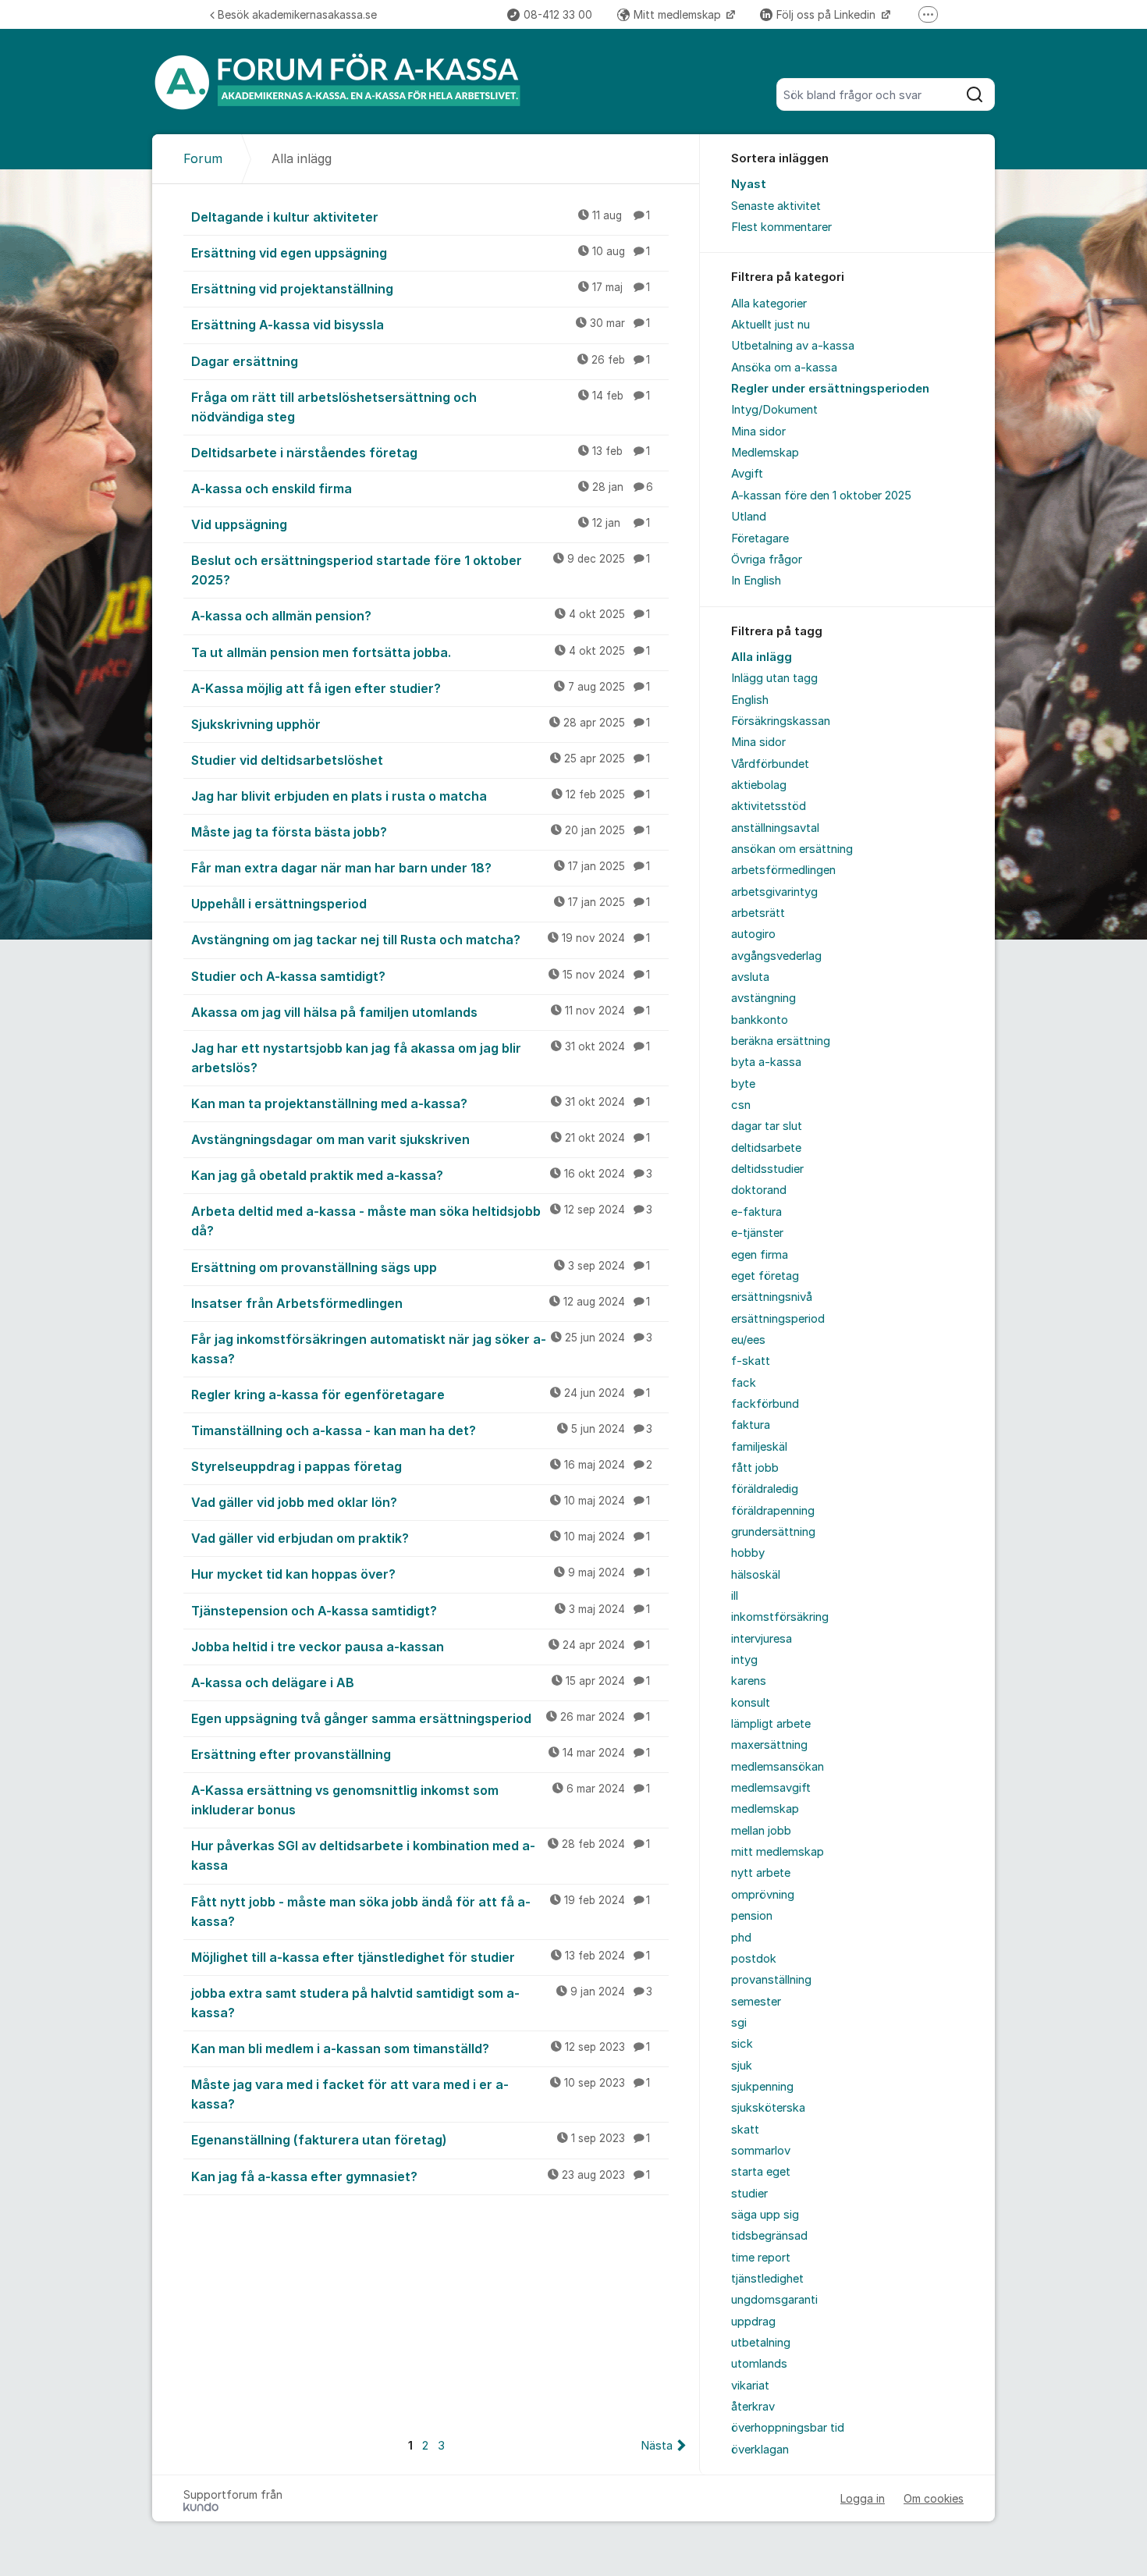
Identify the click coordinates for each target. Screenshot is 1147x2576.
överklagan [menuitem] (760, 2450)
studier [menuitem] (749, 2194)
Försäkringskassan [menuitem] (781, 721)
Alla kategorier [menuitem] (769, 304)
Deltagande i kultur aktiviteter (421, 217)
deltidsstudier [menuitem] (767, 1169)
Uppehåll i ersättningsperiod (421, 904)
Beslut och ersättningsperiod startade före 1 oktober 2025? (421, 570)
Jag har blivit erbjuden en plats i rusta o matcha (421, 796)
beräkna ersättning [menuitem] (781, 1041)
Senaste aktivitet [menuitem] (776, 206)
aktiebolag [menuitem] (759, 785)
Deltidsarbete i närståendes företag (421, 453)
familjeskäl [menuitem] (759, 1447)
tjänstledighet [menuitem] (767, 2279)
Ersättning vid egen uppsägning (421, 253)
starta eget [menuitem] (761, 2172)
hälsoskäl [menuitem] (756, 1575)
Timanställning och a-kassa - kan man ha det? (422, 1430)
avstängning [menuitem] (763, 998)
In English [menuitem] (756, 581)
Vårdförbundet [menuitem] (770, 764)
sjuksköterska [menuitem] (768, 2108)
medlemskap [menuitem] (765, 1809)
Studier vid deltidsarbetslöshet (421, 760)
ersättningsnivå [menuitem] (772, 1297)
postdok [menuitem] (754, 1959)
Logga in (863, 2498)
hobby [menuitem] (748, 1553)
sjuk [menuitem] (742, 2066)
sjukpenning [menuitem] (762, 2087)
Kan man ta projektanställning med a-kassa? (421, 1103)
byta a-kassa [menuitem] (766, 1062)
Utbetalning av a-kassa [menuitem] (793, 346)
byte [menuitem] (743, 1084)
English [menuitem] (750, 700)
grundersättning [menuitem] (773, 1532)
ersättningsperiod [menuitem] (778, 1319)
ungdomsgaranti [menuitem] (774, 2300)
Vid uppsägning (421, 524)
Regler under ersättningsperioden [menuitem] (830, 389)
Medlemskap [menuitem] (765, 453)
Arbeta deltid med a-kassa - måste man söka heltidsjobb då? (422, 1221)
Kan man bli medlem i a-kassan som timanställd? (421, 2048)
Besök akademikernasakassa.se (297, 14)
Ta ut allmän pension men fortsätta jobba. (421, 652)
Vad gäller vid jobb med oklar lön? (421, 1502)
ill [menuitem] (735, 1596)
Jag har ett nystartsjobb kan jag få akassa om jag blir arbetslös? (421, 1058)
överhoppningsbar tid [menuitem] (788, 2428)
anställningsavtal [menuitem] (775, 828)
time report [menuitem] (761, 2258)
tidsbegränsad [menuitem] (769, 2236)
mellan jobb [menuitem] (761, 1831)
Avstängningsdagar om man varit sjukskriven (421, 1139)
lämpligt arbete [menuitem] (771, 1724)
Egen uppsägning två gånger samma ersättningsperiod (421, 1718)
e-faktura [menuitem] (756, 1212)
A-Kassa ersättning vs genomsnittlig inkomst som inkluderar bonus (421, 1800)
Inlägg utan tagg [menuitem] (774, 678)
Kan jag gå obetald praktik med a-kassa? (422, 1175)
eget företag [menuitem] (765, 1276)
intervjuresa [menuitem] (762, 1639)
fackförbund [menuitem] (765, 1404)
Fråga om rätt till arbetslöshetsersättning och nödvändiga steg (421, 407)
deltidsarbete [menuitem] (766, 1148)
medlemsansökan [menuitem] (778, 1767)
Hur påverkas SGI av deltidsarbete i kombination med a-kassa (421, 1855)
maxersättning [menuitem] (769, 1745)
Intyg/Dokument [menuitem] (774, 410)
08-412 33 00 (558, 14)
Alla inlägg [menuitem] (762, 657)
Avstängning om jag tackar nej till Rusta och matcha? (421, 940)
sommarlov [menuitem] (761, 2151)
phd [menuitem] (741, 1938)
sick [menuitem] (742, 2044)
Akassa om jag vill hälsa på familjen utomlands (421, 1012)
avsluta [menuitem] (750, 977)
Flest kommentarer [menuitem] (781, 227)
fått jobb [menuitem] (755, 1468)
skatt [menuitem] (745, 2130)
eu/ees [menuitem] (748, 1340)
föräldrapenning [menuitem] (773, 1511)
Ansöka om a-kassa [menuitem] (784, 368)
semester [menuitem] (756, 2002)
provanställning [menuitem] (771, 1980)
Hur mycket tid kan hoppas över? (421, 1574)
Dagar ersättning (421, 361)
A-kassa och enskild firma (422, 489)
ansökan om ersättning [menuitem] (792, 849)
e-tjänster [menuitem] (757, 1233)
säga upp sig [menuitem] (765, 2215)
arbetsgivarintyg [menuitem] (774, 892)
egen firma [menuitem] (760, 1255)
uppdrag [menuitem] (753, 2322)
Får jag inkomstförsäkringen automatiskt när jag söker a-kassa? (422, 1349)
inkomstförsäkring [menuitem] (780, 1617)
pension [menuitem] (752, 1916)
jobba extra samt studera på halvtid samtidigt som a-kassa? (422, 2003)
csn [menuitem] (741, 1105)
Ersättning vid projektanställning (421, 289)
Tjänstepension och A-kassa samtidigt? (421, 1611)
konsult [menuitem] (751, 1703)
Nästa (657, 2446)
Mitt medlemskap (679, 14)
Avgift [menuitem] (747, 474)
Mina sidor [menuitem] (758, 432)
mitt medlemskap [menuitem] (778, 1852)
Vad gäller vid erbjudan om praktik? (421, 1538)
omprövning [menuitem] (763, 1895)
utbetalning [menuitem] (761, 2343)
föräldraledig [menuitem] (765, 1489)
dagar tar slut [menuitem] (767, 1126)
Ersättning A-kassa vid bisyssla (421, 325)
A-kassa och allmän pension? (421, 616)
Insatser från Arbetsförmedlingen (421, 1303)
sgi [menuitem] (739, 2023)
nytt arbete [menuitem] (761, 1873)
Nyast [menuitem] (749, 184)
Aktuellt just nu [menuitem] (771, 325)
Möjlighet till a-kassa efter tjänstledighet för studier (421, 1957)
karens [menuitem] (749, 1681)
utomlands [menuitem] (759, 2364)
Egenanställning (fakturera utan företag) (421, 2140)
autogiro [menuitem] (753, 934)
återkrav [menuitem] (753, 2407)
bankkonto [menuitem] (760, 1020)
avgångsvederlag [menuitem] (776, 956)
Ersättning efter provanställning (421, 1754)
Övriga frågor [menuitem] (767, 560)
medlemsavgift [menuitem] (771, 1788)
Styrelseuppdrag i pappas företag (422, 1466)
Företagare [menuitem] (760, 538)
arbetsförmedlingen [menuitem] (783, 870)
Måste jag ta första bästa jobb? (421, 832)
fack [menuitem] (744, 1383)
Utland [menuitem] (749, 517)
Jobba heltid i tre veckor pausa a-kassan (421, 1647)
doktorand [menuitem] (759, 1190)
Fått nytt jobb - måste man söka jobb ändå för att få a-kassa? (421, 1912)
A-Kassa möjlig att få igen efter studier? (421, 688)
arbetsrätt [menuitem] (758, 913)
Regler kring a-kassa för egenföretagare (421, 1395)
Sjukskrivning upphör (421, 724)
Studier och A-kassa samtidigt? (421, 976)
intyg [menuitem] (744, 1660)
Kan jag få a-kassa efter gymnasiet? (421, 2176)
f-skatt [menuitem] (751, 1361)
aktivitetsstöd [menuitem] (769, 806)
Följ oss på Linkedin (827, 14)
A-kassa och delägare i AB (421, 1682)
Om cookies (934, 2498)
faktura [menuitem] (751, 1425)
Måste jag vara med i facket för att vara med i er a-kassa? (421, 2094)
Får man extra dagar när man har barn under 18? (421, 868)
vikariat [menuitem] (750, 2386)
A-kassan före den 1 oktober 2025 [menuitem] (821, 496)
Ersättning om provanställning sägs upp (421, 1267)
